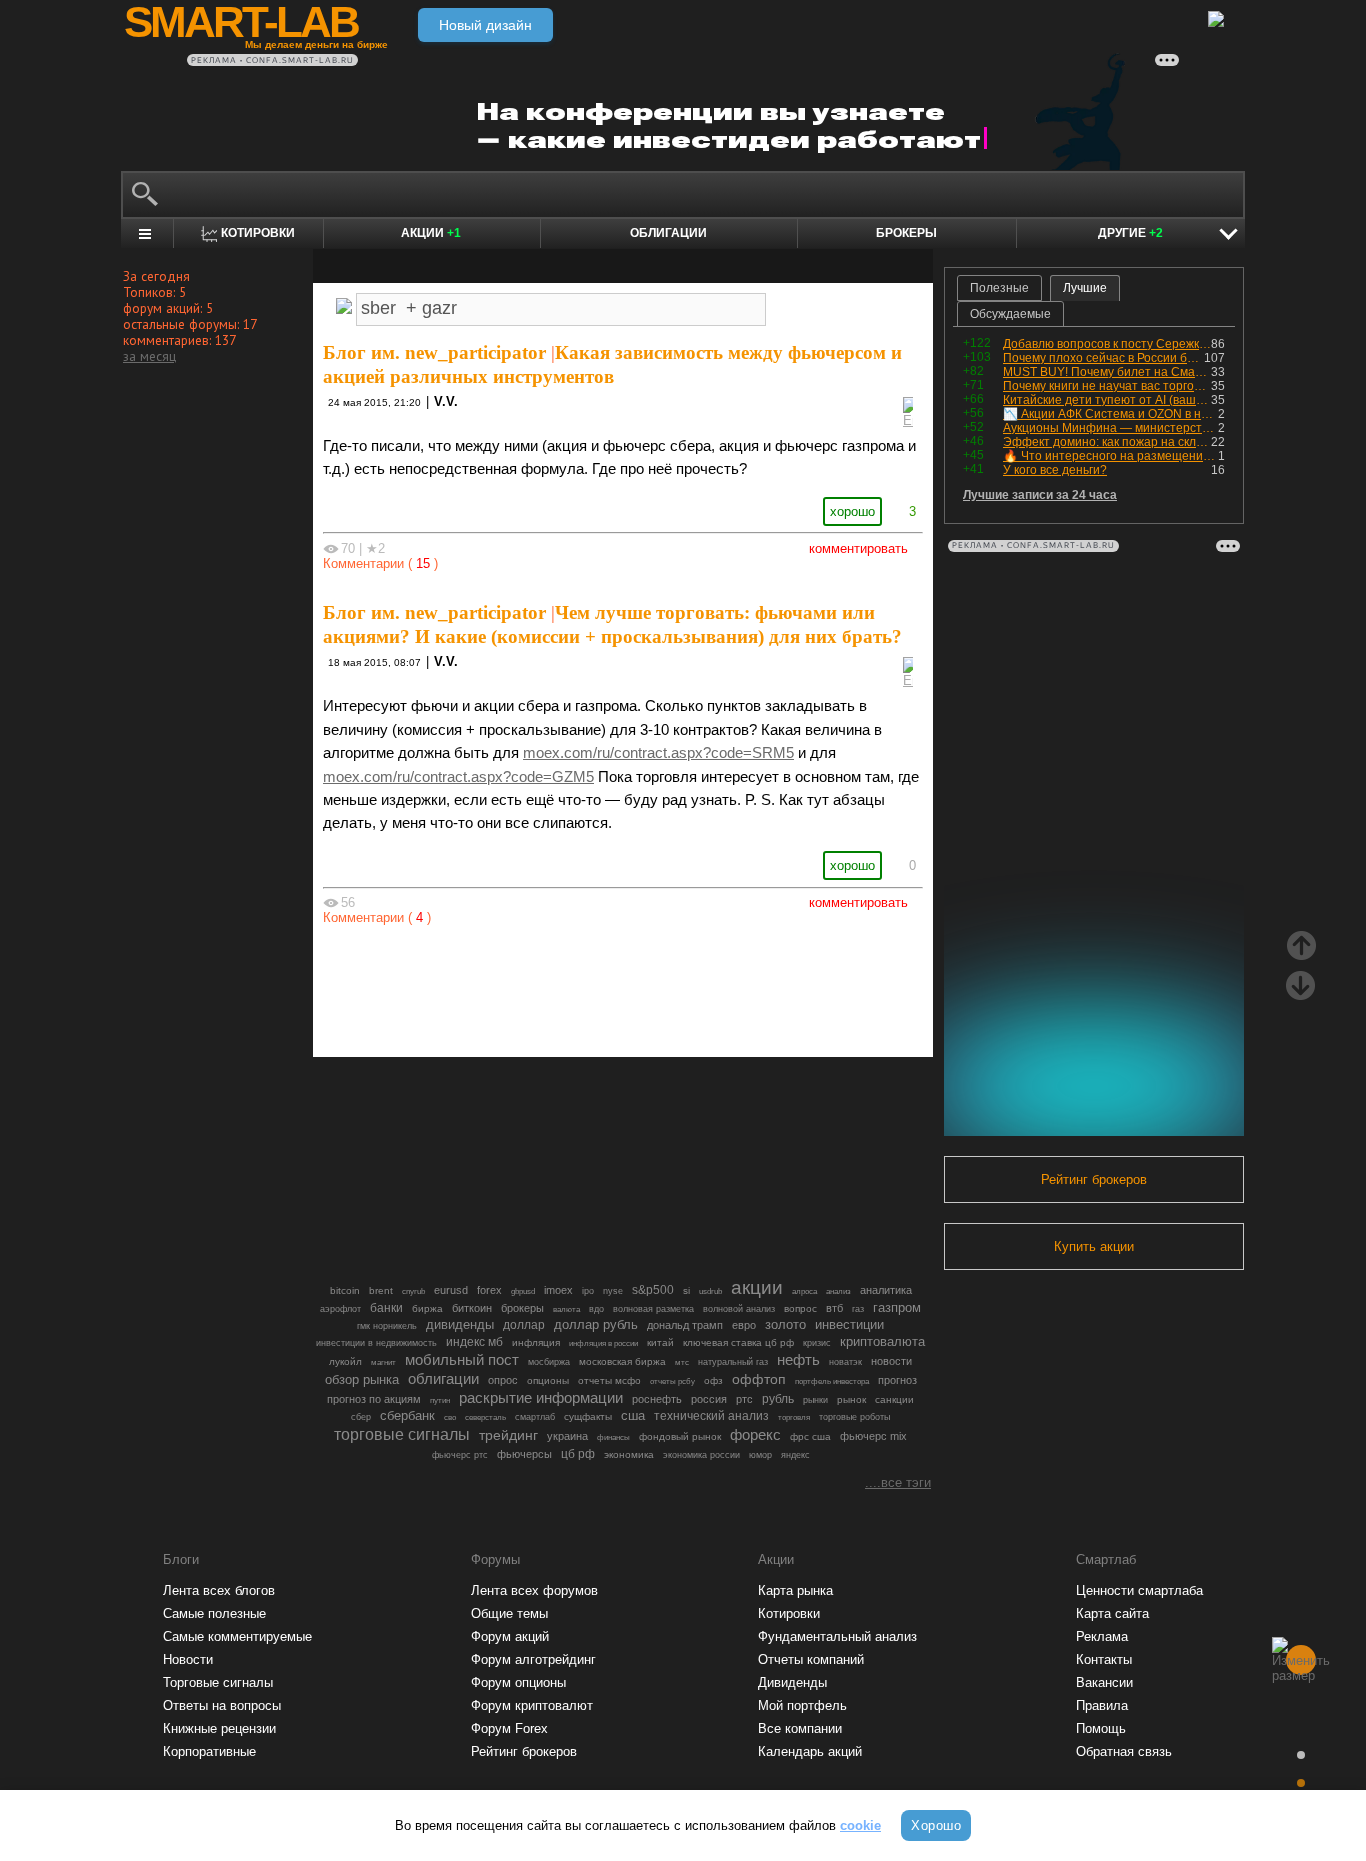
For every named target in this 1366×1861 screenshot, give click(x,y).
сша (633, 1415)
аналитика (886, 1290)
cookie (860, 1825)
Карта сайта (1112, 1613)
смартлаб (535, 1417)
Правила (1102, 1705)
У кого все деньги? (1055, 470)
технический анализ (711, 1416)
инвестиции (849, 1324)
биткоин (472, 1308)
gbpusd (523, 1291)
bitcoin (345, 1290)
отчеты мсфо (609, 1380)
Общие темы (509, 1613)
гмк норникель (387, 1326)
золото (785, 1324)
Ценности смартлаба (1139, 1590)
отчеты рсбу (672, 1381)
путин (440, 1400)
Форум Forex (509, 1728)
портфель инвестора (832, 1381)
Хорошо (936, 1825)
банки (386, 1308)
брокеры (522, 1308)
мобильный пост (462, 1359)
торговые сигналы (402, 1434)
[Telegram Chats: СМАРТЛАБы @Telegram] (521, 986)
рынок (851, 1399)
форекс (755, 1435)
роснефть (657, 1399)
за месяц (149, 356)
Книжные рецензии (219, 1728)
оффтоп (759, 1379)
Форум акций (510, 1636)
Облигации (668, 233)
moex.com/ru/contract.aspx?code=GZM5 (458, 777)
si (686, 1290)
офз (713, 1380)
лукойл (345, 1361)
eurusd (451, 1290)
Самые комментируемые (237, 1636)
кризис (817, 1343)
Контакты (1104, 1659)
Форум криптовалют (532, 1705)
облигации (443, 1379)
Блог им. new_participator (434, 352)
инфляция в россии (603, 1343)
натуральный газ (733, 1362)
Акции (431, 233)
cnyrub (413, 1291)
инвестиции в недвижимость (376, 1343)
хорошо (852, 511)
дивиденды (460, 1324)
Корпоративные (209, 1751)
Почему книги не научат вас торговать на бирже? (1107, 386)
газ (858, 1309)
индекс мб (474, 1342)
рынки (815, 1400)
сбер (361, 1417)
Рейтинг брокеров (1094, 1179)
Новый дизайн (485, 25)
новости (891, 1361)
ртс (744, 1399)
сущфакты (588, 1416)
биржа (427, 1308)
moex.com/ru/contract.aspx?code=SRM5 (658, 753)
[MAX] (589, 986)
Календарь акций (810, 1751)
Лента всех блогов (219, 1590)
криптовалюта (882, 1341)
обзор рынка (362, 1379)
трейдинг (508, 1435)
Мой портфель (802, 1705)
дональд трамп (685, 1325)
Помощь (1101, 1728)
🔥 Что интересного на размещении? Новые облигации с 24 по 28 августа (1110, 456)
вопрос (800, 1308)
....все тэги (898, 1482)
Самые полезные (214, 1613)
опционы (548, 1380)
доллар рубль (596, 1325)
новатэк (845, 1362)
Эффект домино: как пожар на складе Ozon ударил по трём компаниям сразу (1107, 442)
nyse (613, 1291)
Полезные (999, 288)
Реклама (1102, 1636)
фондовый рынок (680, 1436)
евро (744, 1325)
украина (567, 1436)
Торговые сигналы (218, 1682)
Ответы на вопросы (222, 1705)
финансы (613, 1437)
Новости (188, 1659)
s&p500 (653, 1289)
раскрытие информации (541, 1398)
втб (834, 1308)
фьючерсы (524, 1454)
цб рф (578, 1453)
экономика (629, 1454)
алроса (804, 1291)
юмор (760, 1455)
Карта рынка (795, 1590)
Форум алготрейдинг (533, 1659)
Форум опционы (518, 1682)
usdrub (710, 1291)
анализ (838, 1291)
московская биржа (622, 1361)
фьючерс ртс (460, 1455)
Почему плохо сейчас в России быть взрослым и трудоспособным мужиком (1103, 358)
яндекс (795, 1455)
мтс (682, 1362)
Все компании (800, 1728)
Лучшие (1085, 288)
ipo (588, 1291)
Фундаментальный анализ (837, 1636)
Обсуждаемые (1010, 314)
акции (757, 1287)
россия (709, 1399)
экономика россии (701, 1455)
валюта (566, 1309)
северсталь (485, 1417)
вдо (596, 1309)
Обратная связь (1124, 1751)
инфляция (536, 1342)
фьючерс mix (873, 1436)
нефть (798, 1359)
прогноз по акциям (374, 1399)
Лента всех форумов (534, 1590)
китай (660, 1342)
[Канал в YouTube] (725, 986)
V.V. (446, 401)
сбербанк (407, 1415)
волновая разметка (653, 1309)
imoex (558, 1290)
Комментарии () (380, 563)
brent (381, 1290)
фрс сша (810, 1436)
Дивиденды (792, 1682)
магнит (383, 1362)
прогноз (897, 1380)
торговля (794, 1417)
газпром (897, 1307)
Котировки (789, 1613)
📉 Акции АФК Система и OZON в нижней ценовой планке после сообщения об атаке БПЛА (1110, 414)
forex (489, 1290)
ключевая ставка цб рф (738, 1342)
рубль (778, 1399)
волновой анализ (739, 1309)
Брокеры (906, 233)
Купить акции (1094, 1246)
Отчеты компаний (811, 1659)
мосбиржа (549, 1362)
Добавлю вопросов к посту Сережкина (1107, 344)
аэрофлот (340, 1309)
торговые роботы (854, 1416)
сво (450, 1417)
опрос (503, 1380)
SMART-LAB (241, 22)
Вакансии (1104, 1682)
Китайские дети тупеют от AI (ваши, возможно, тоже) (1107, 400)
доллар (524, 1325)
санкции (894, 1399)
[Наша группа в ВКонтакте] (657, 986)
